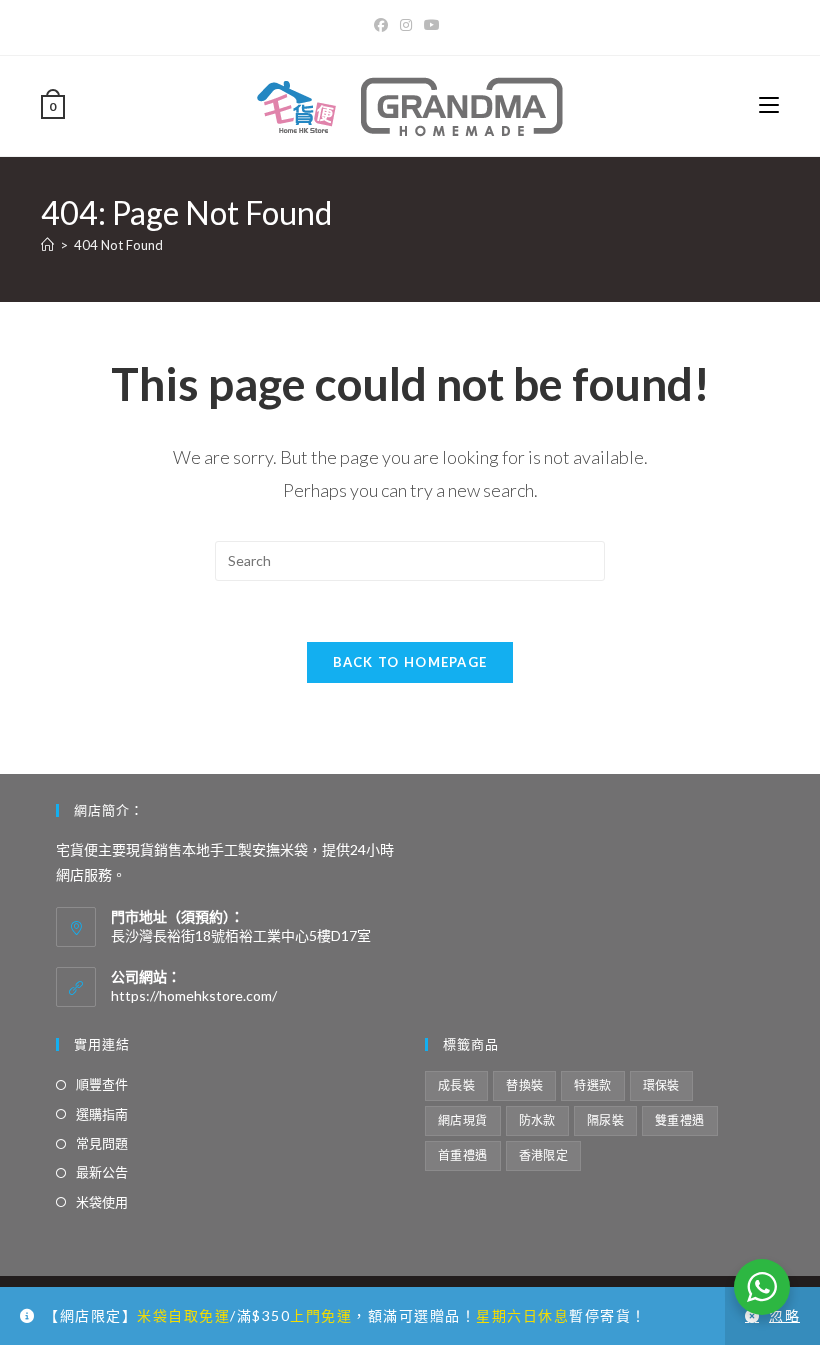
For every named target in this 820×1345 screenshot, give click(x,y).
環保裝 (661, 1085)
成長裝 (456, 1085)
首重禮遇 (463, 1155)
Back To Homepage (410, 662)
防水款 (537, 1120)
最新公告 (102, 1172)
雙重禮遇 (680, 1120)
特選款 (592, 1085)
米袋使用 (102, 1202)
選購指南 (102, 1114)
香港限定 (544, 1155)
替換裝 (524, 1085)
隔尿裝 (605, 1120)
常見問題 (102, 1143)
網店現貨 (463, 1120)
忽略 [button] (784, 1315)
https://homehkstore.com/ (194, 995)
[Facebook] (384, 25)
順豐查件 (102, 1084)
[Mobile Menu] (769, 105)
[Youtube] (432, 25)
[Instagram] (406, 25)
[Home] (47, 245)
